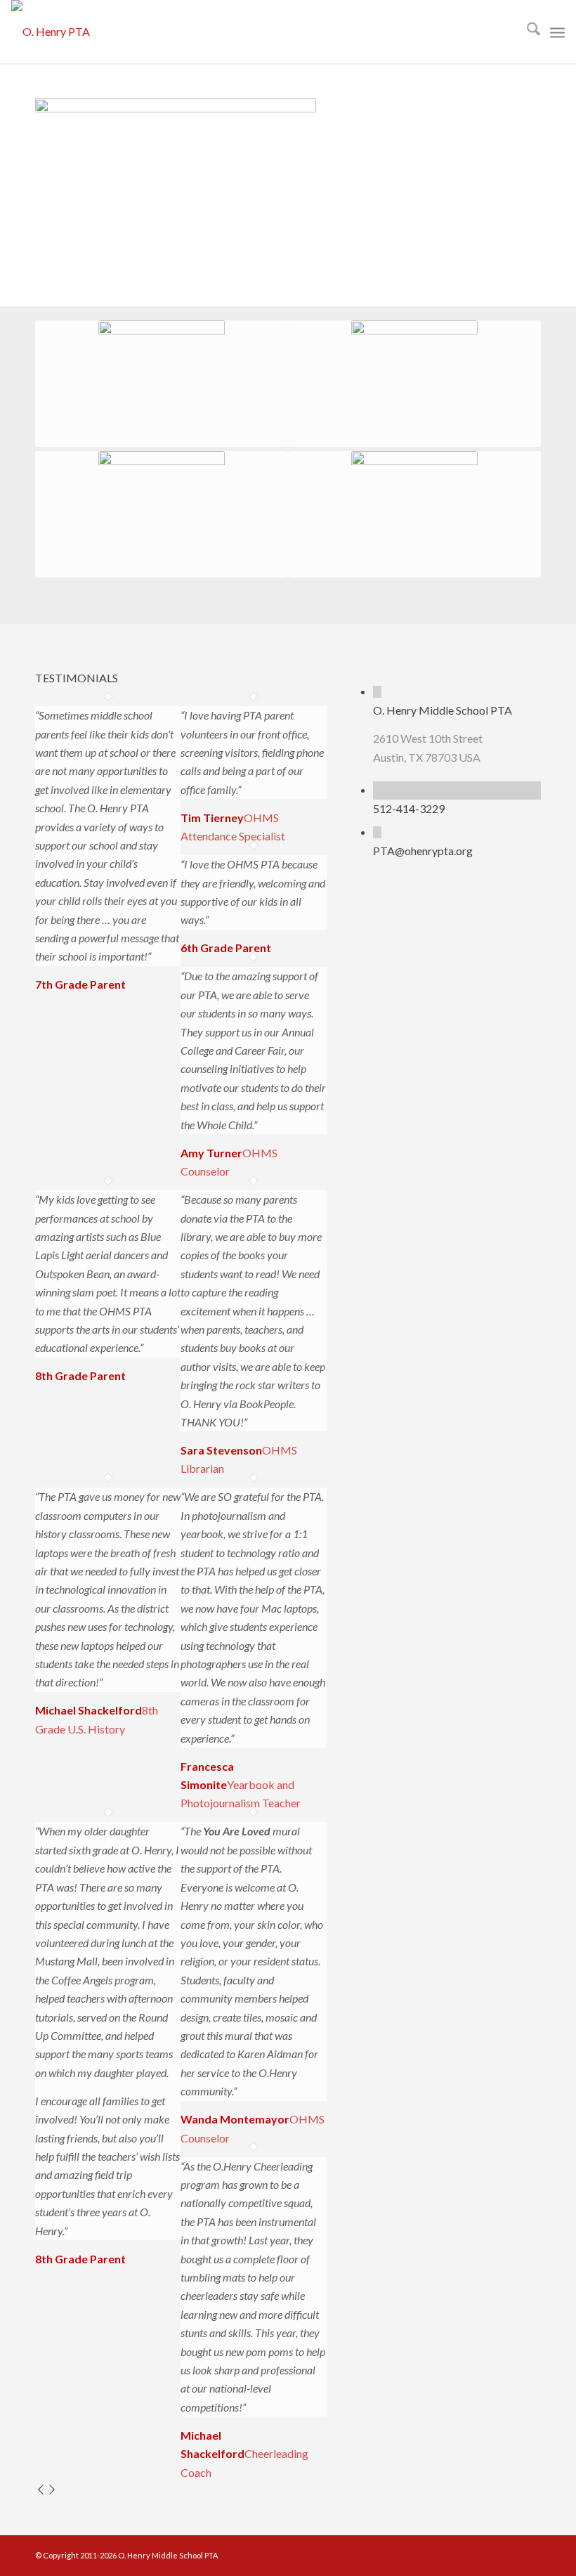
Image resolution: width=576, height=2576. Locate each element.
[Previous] (41, 2491)
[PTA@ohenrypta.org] (377, 832)
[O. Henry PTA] (51, 32)
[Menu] (557, 32)
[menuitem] (526, 32)
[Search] (526, 32)
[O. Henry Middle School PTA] (377, 692)
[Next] (52, 2491)
